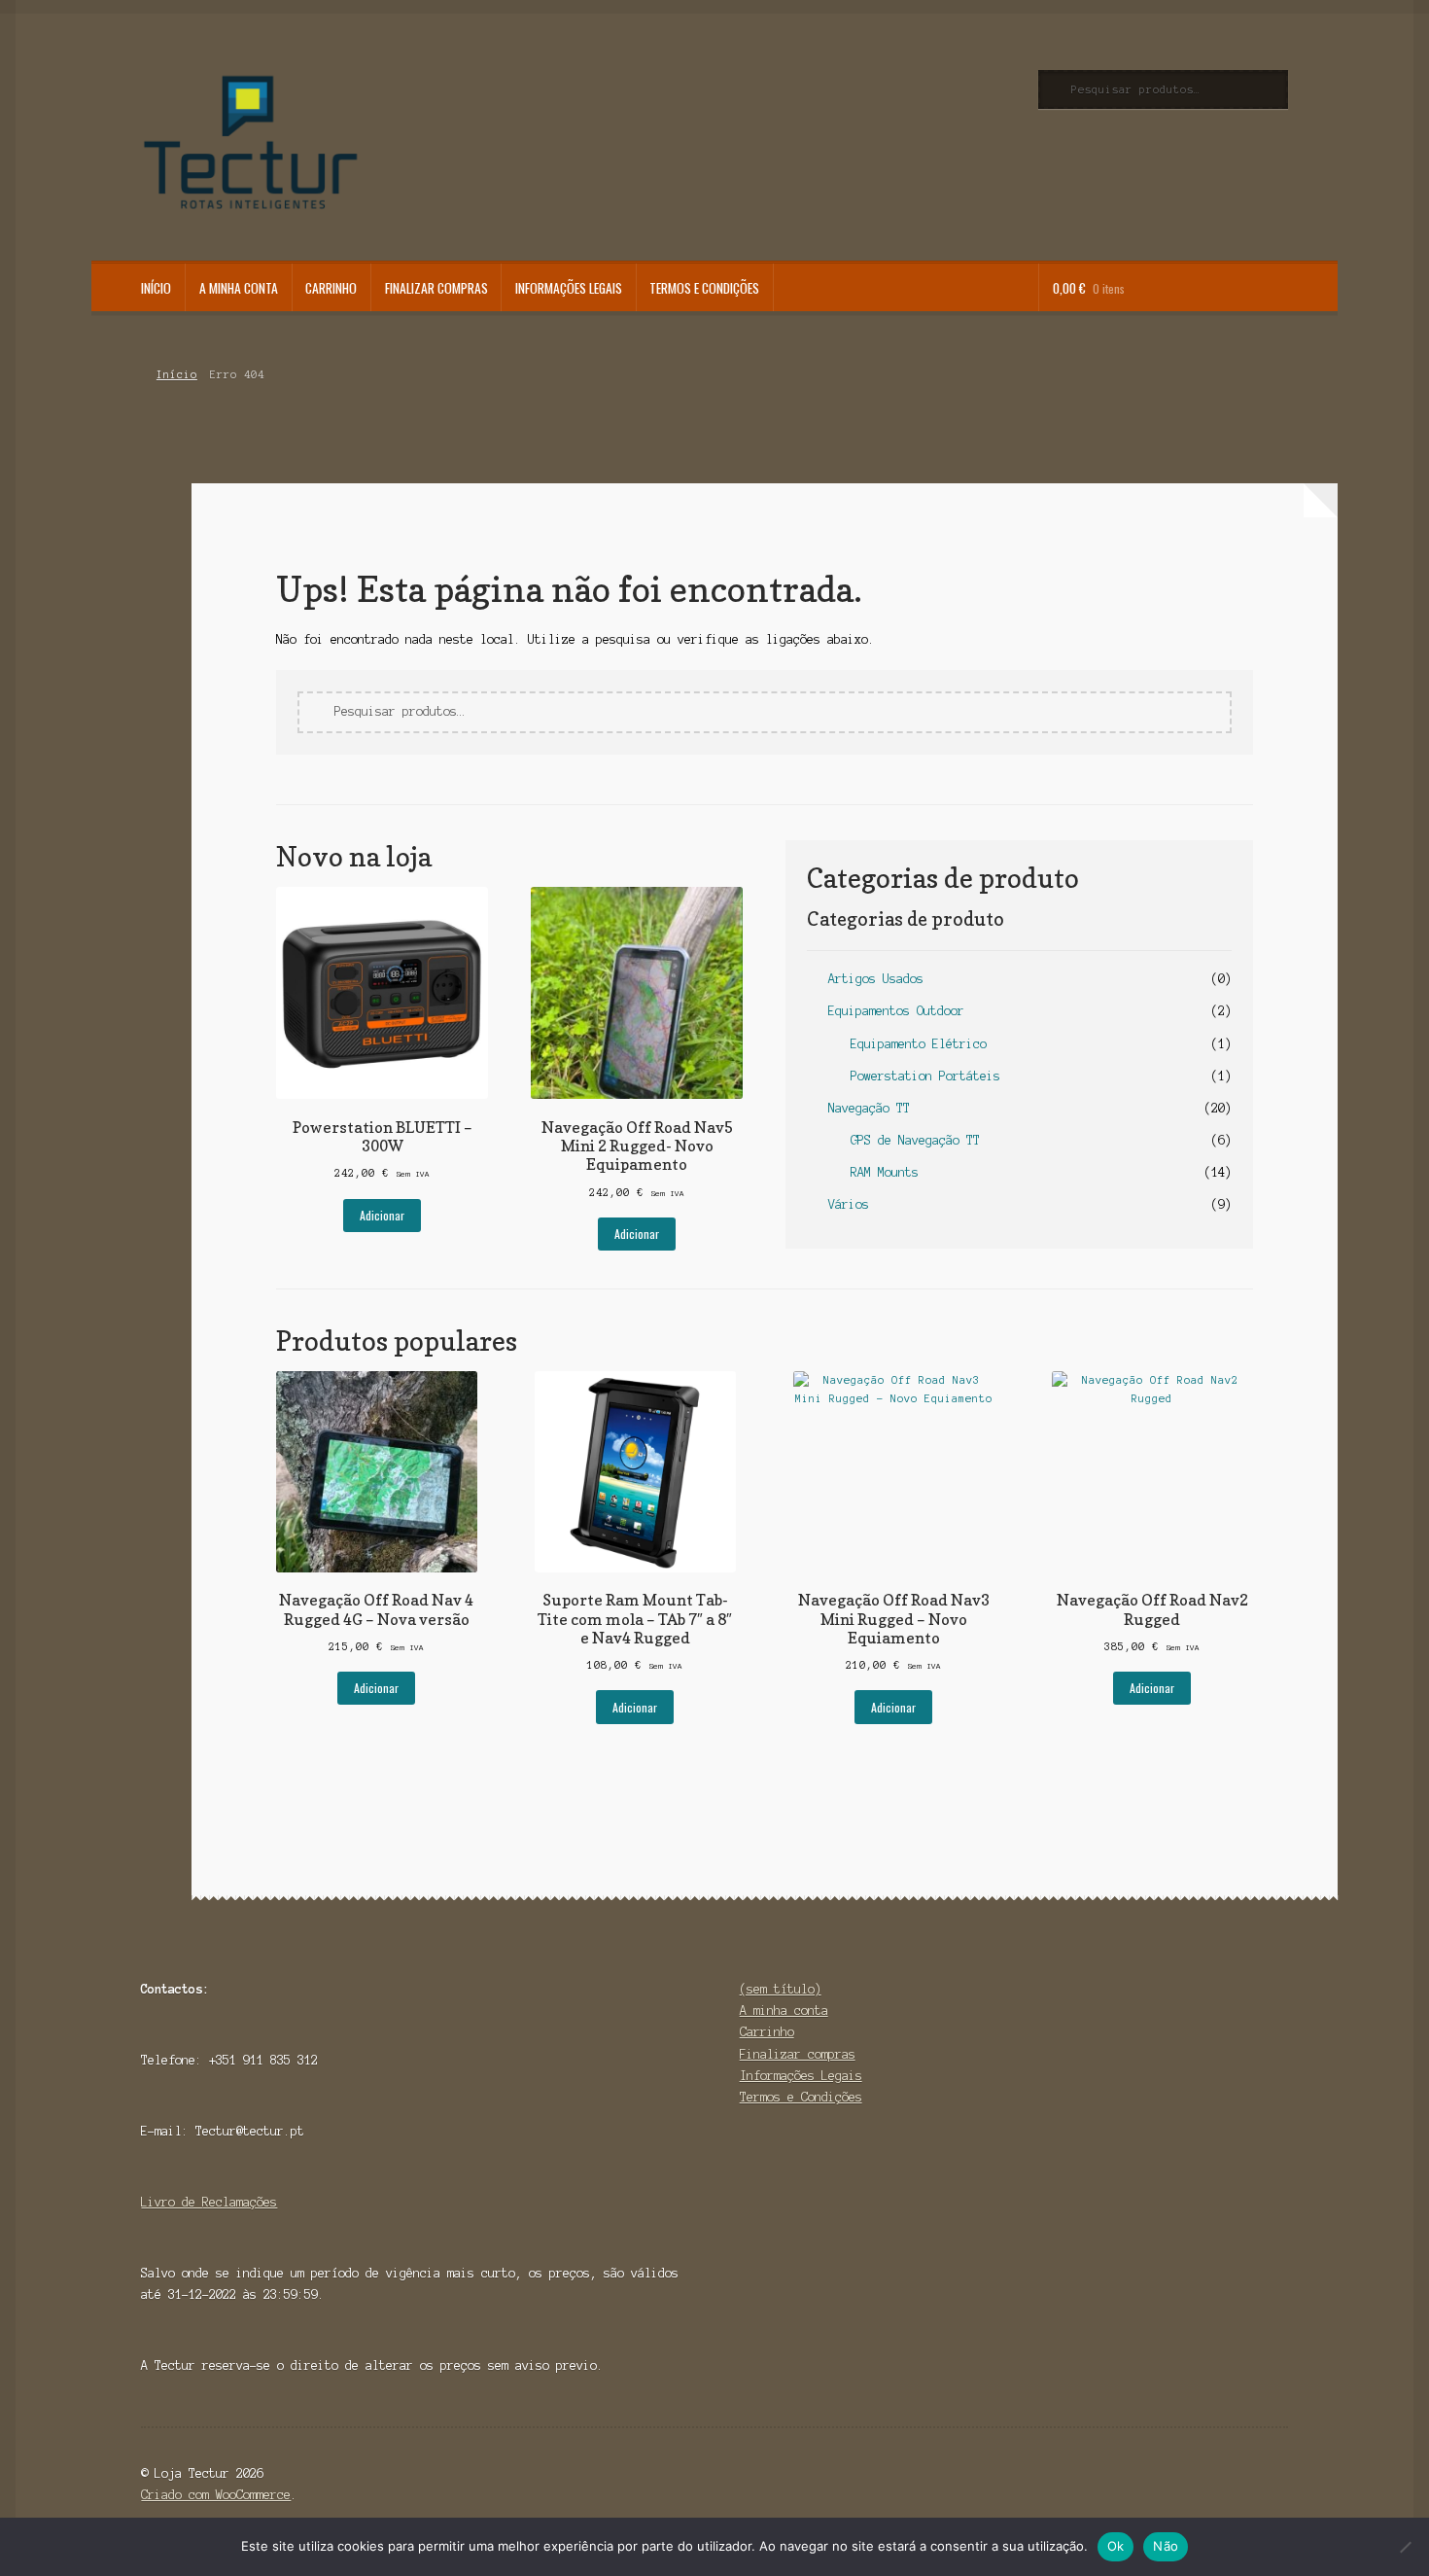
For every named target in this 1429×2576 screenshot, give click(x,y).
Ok (1116, 2546)
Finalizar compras (436, 288)
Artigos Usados (876, 979)
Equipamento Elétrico (919, 1044)
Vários (849, 1204)
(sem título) (781, 1989)
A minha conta (239, 288)
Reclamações (240, 2202)
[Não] (1405, 2547)
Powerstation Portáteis (925, 1076)
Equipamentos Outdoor (896, 1011)
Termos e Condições (704, 288)
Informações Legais (569, 288)
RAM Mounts (885, 1172)
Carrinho (331, 288)
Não (1166, 2546)
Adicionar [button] (382, 1215)
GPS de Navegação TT (915, 1140)
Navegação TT (869, 1108)
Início (156, 288)
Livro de (172, 2202)
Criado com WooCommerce (216, 2495)
